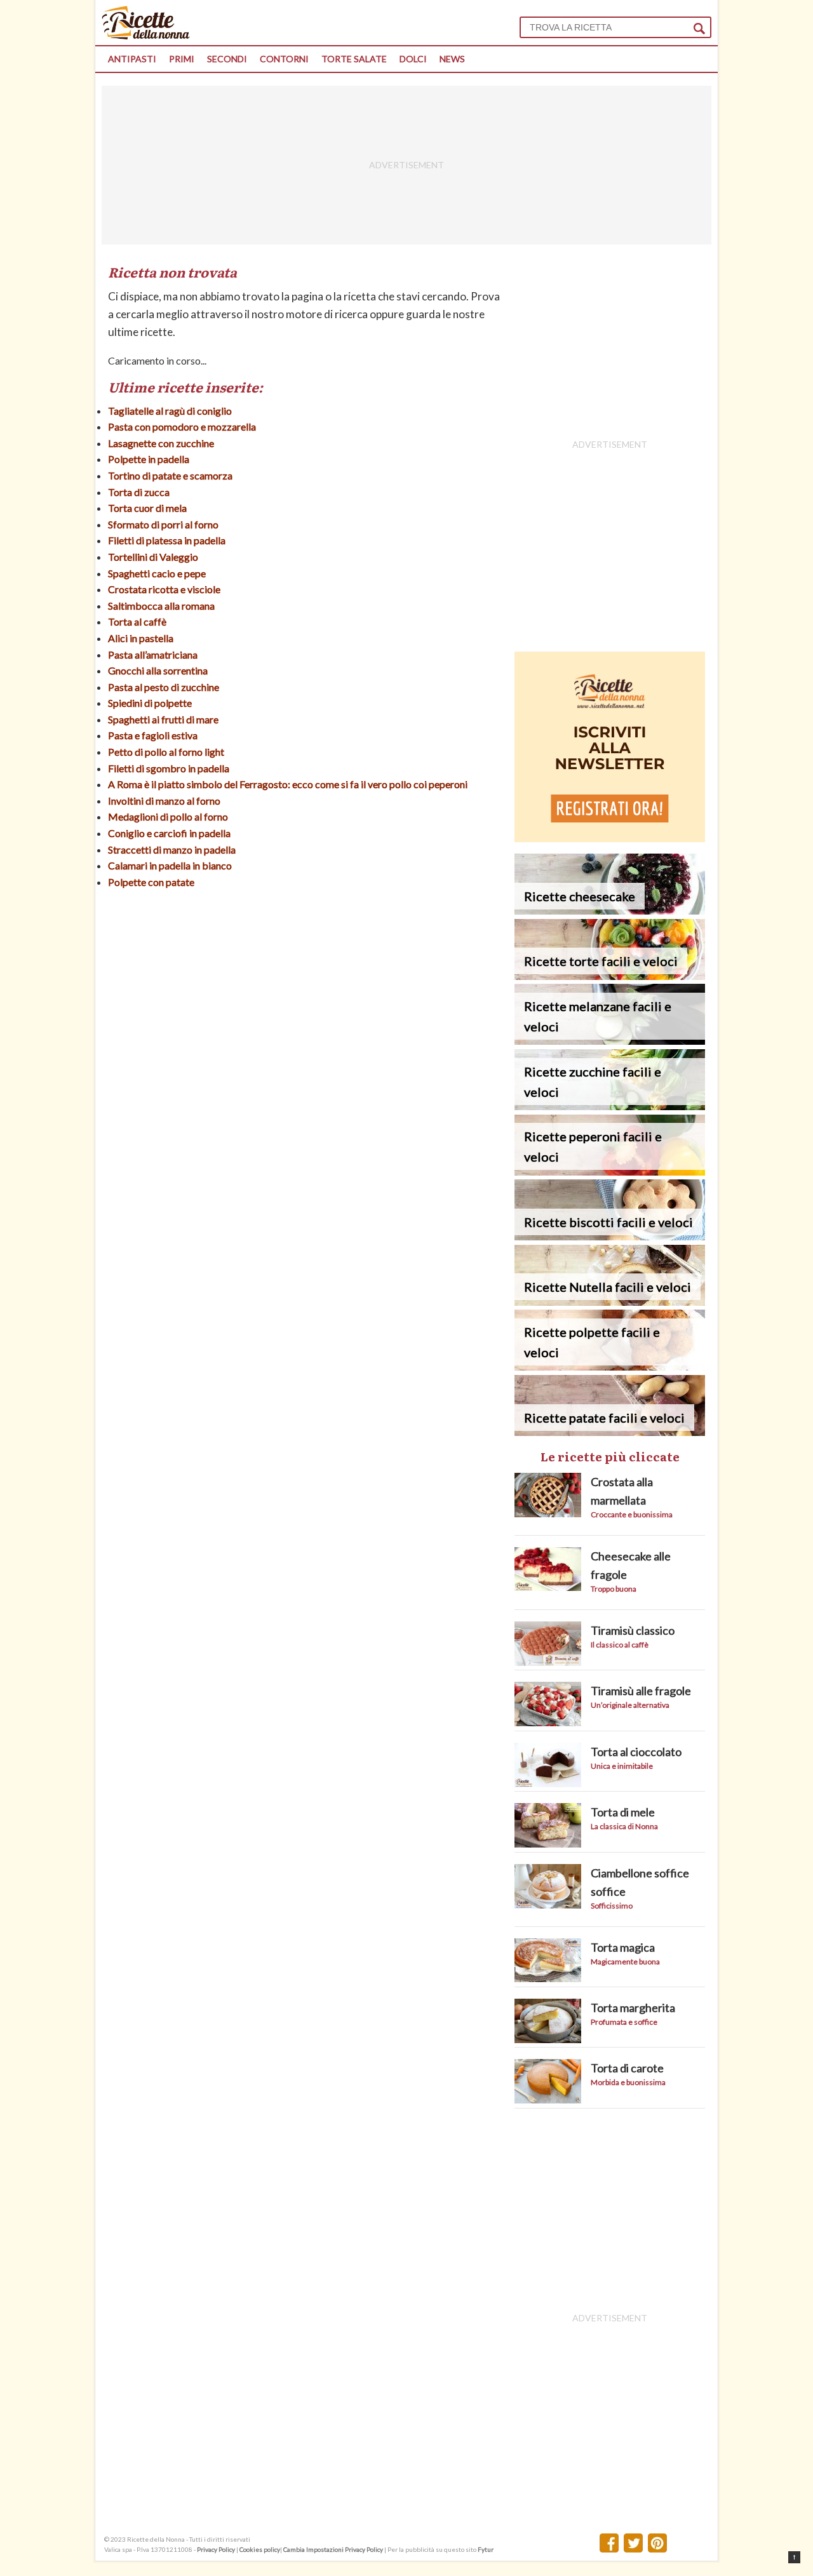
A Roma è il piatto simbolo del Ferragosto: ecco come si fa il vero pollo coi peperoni (288, 784)
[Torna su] (794, 2557)
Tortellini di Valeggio (153, 557)
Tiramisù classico (633, 1630)
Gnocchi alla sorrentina (158, 670)
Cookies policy (260, 2549)
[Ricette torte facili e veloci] (610, 976)
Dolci (413, 59)
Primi (182, 59)
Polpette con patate (151, 882)
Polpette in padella (149, 459)
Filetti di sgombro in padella (169, 768)
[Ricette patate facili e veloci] (610, 1432)
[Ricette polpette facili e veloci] (610, 1366)
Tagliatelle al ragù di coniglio (170, 411)
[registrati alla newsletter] (610, 838)
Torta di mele (623, 1812)
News (452, 59)
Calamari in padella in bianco (170, 865)
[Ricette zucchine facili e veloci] (610, 1106)
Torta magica (623, 1947)
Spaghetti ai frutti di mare (163, 719)
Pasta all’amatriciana (153, 654)
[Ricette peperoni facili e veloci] (610, 1171)
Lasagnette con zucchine (161, 443)
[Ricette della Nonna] (146, 36)
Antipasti (132, 59)
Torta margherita (633, 2008)
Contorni (284, 59)
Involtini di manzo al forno (164, 801)
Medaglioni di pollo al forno (168, 816)
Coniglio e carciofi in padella (169, 833)
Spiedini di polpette (150, 703)
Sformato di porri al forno (163, 524)
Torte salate (354, 59)
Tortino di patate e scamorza (170, 475)
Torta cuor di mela (147, 508)
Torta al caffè (137, 621)
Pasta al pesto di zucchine (164, 687)
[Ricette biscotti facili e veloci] (610, 1236)
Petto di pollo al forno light (166, 752)
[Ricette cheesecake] (610, 910)
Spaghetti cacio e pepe (157, 573)
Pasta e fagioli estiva (153, 735)
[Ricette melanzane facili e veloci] (610, 1041)
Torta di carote (627, 2068)
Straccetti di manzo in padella (172, 849)
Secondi (227, 59)
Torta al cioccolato (636, 1752)
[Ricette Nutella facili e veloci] (610, 1302)
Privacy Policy (216, 2549)
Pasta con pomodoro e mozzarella (182, 426)
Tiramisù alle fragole (641, 1691)
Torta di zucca (139, 492)
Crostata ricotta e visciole (164, 589)
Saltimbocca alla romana (161, 606)
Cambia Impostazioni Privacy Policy (334, 2549)
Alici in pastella (141, 638)
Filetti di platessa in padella (167, 540)
